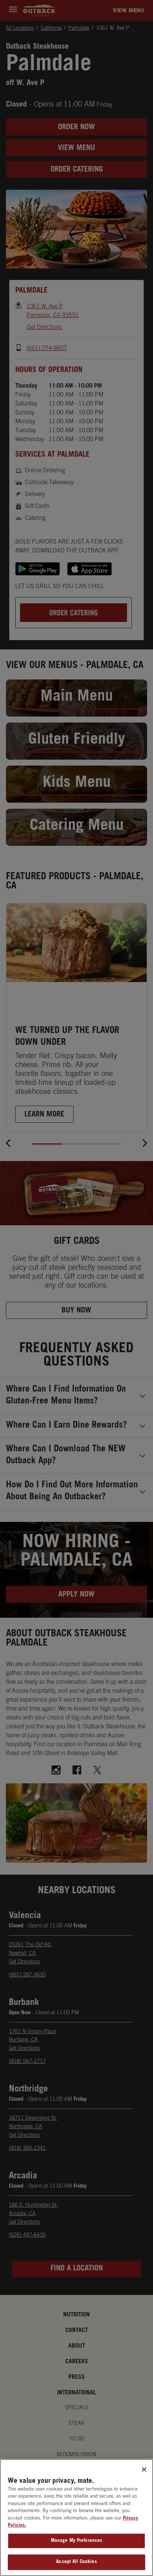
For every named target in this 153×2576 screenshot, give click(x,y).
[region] (76, 2518)
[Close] (144, 2469)
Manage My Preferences (77, 2541)
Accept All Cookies (76, 2562)
